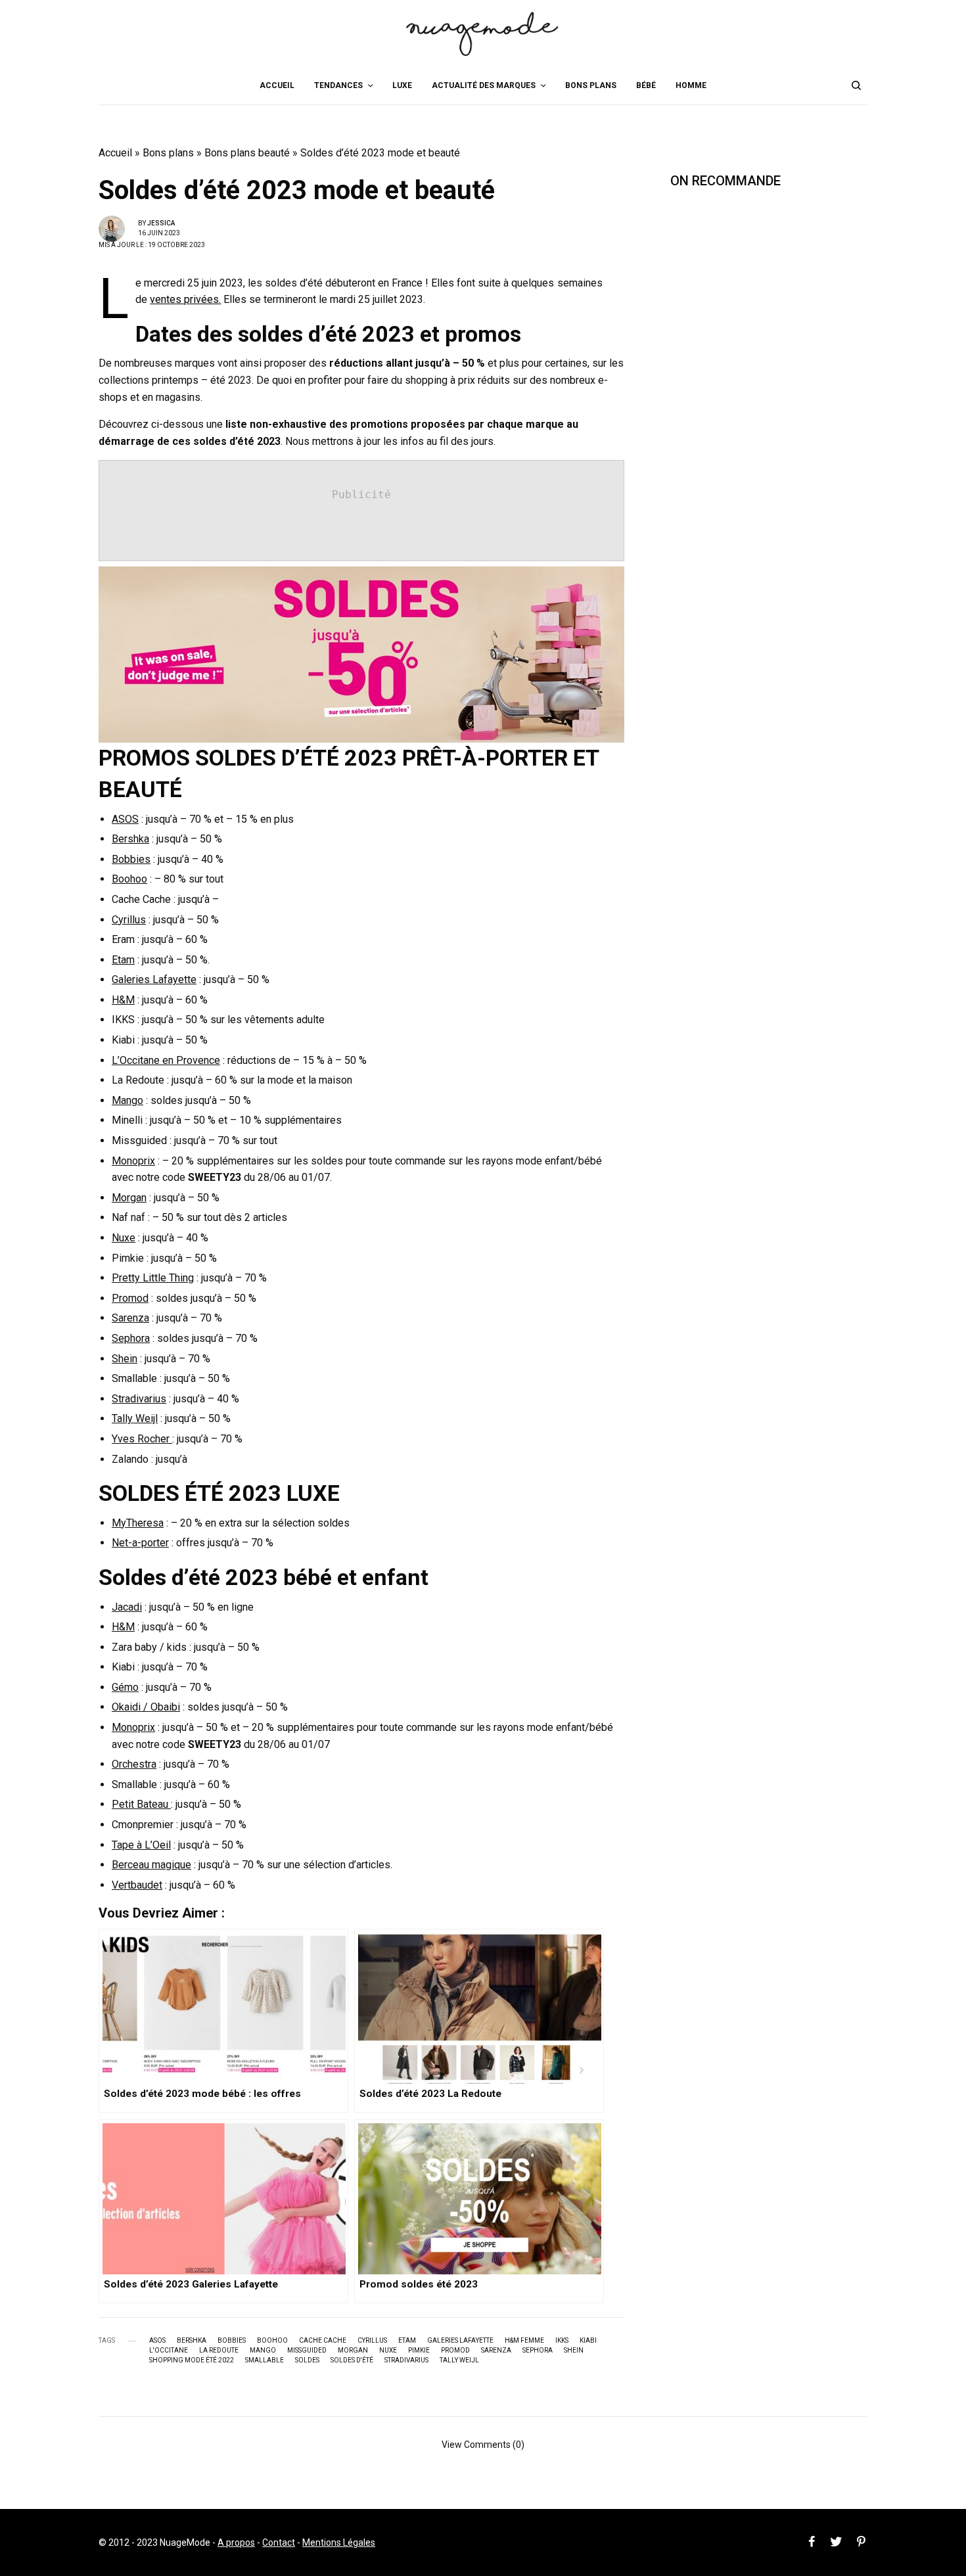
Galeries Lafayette (154, 979)
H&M (123, 1000)
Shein (125, 1359)
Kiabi (588, 2341)
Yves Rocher (142, 1439)
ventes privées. (185, 299)
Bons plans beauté (247, 153)
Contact (279, 2542)
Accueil (115, 153)
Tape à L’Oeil (141, 1845)
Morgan (129, 1198)
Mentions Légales (339, 2542)
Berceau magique (151, 1865)
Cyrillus (129, 920)
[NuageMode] (483, 33)
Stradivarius (139, 1399)
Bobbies (131, 859)
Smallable (264, 2360)
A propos (236, 2542)
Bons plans (168, 153)
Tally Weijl (135, 1418)
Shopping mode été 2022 (192, 2360)
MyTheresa (138, 1523)
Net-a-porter (140, 1543)
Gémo (125, 1687)
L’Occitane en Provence (166, 1060)
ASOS (125, 819)
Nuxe (124, 1238)
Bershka (130, 839)
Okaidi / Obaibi (146, 1707)
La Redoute (219, 2351)
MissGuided (307, 2351)
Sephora (131, 1338)
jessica (161, 223)
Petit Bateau (141, 1804)
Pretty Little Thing (153, 1278)
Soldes (307, 2360)
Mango (127, 1100)
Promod (130, 1298)
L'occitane (169, 2351)
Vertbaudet (137, 1885)
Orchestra (134, 1764)
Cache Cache (323, 2341)
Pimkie (419, 2351)
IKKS (562, 2341)
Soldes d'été (352, 2360)
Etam (123, 960)
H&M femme (524, 2341)
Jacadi (127, 1607)
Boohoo (129, 879)
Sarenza (130, 1318)
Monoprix (133, 1161)
